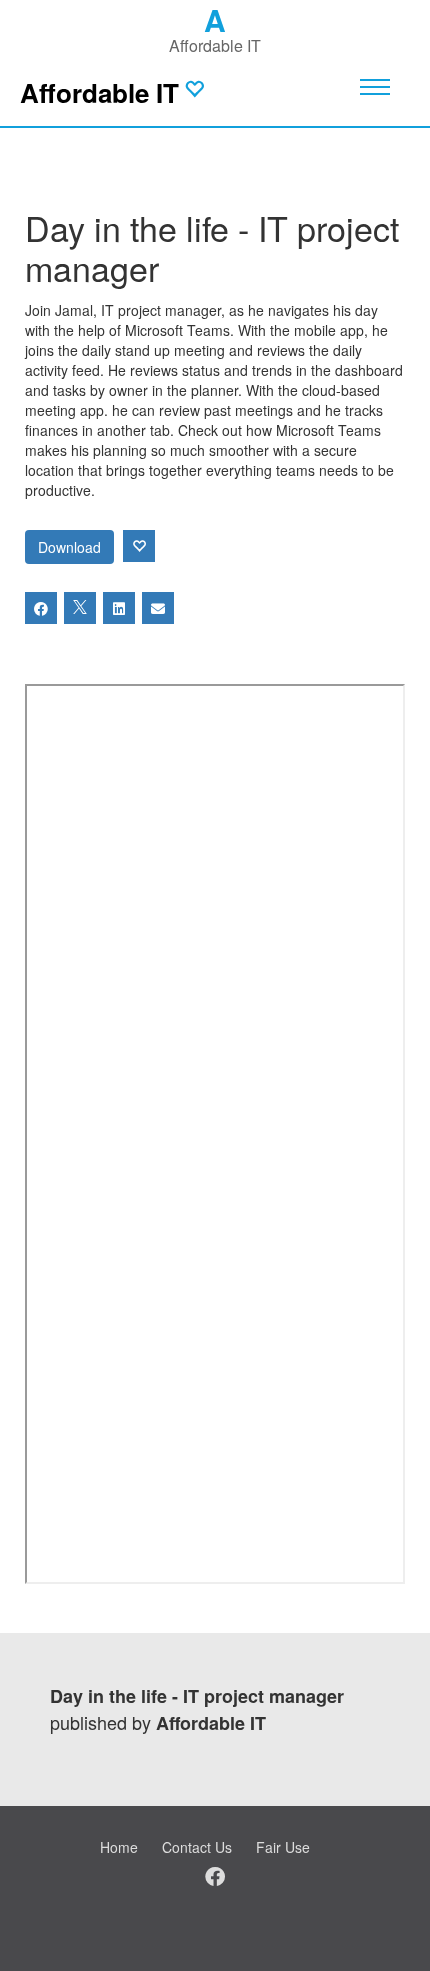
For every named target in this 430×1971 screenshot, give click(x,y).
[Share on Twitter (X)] (80, 608)
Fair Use (283, 1847)
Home (119, 1847)
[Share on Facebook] (41, 608)
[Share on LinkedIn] (119, 608)
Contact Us (197, 1847)
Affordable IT (99, 92)
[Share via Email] (158, 608)
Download (69, 547)
